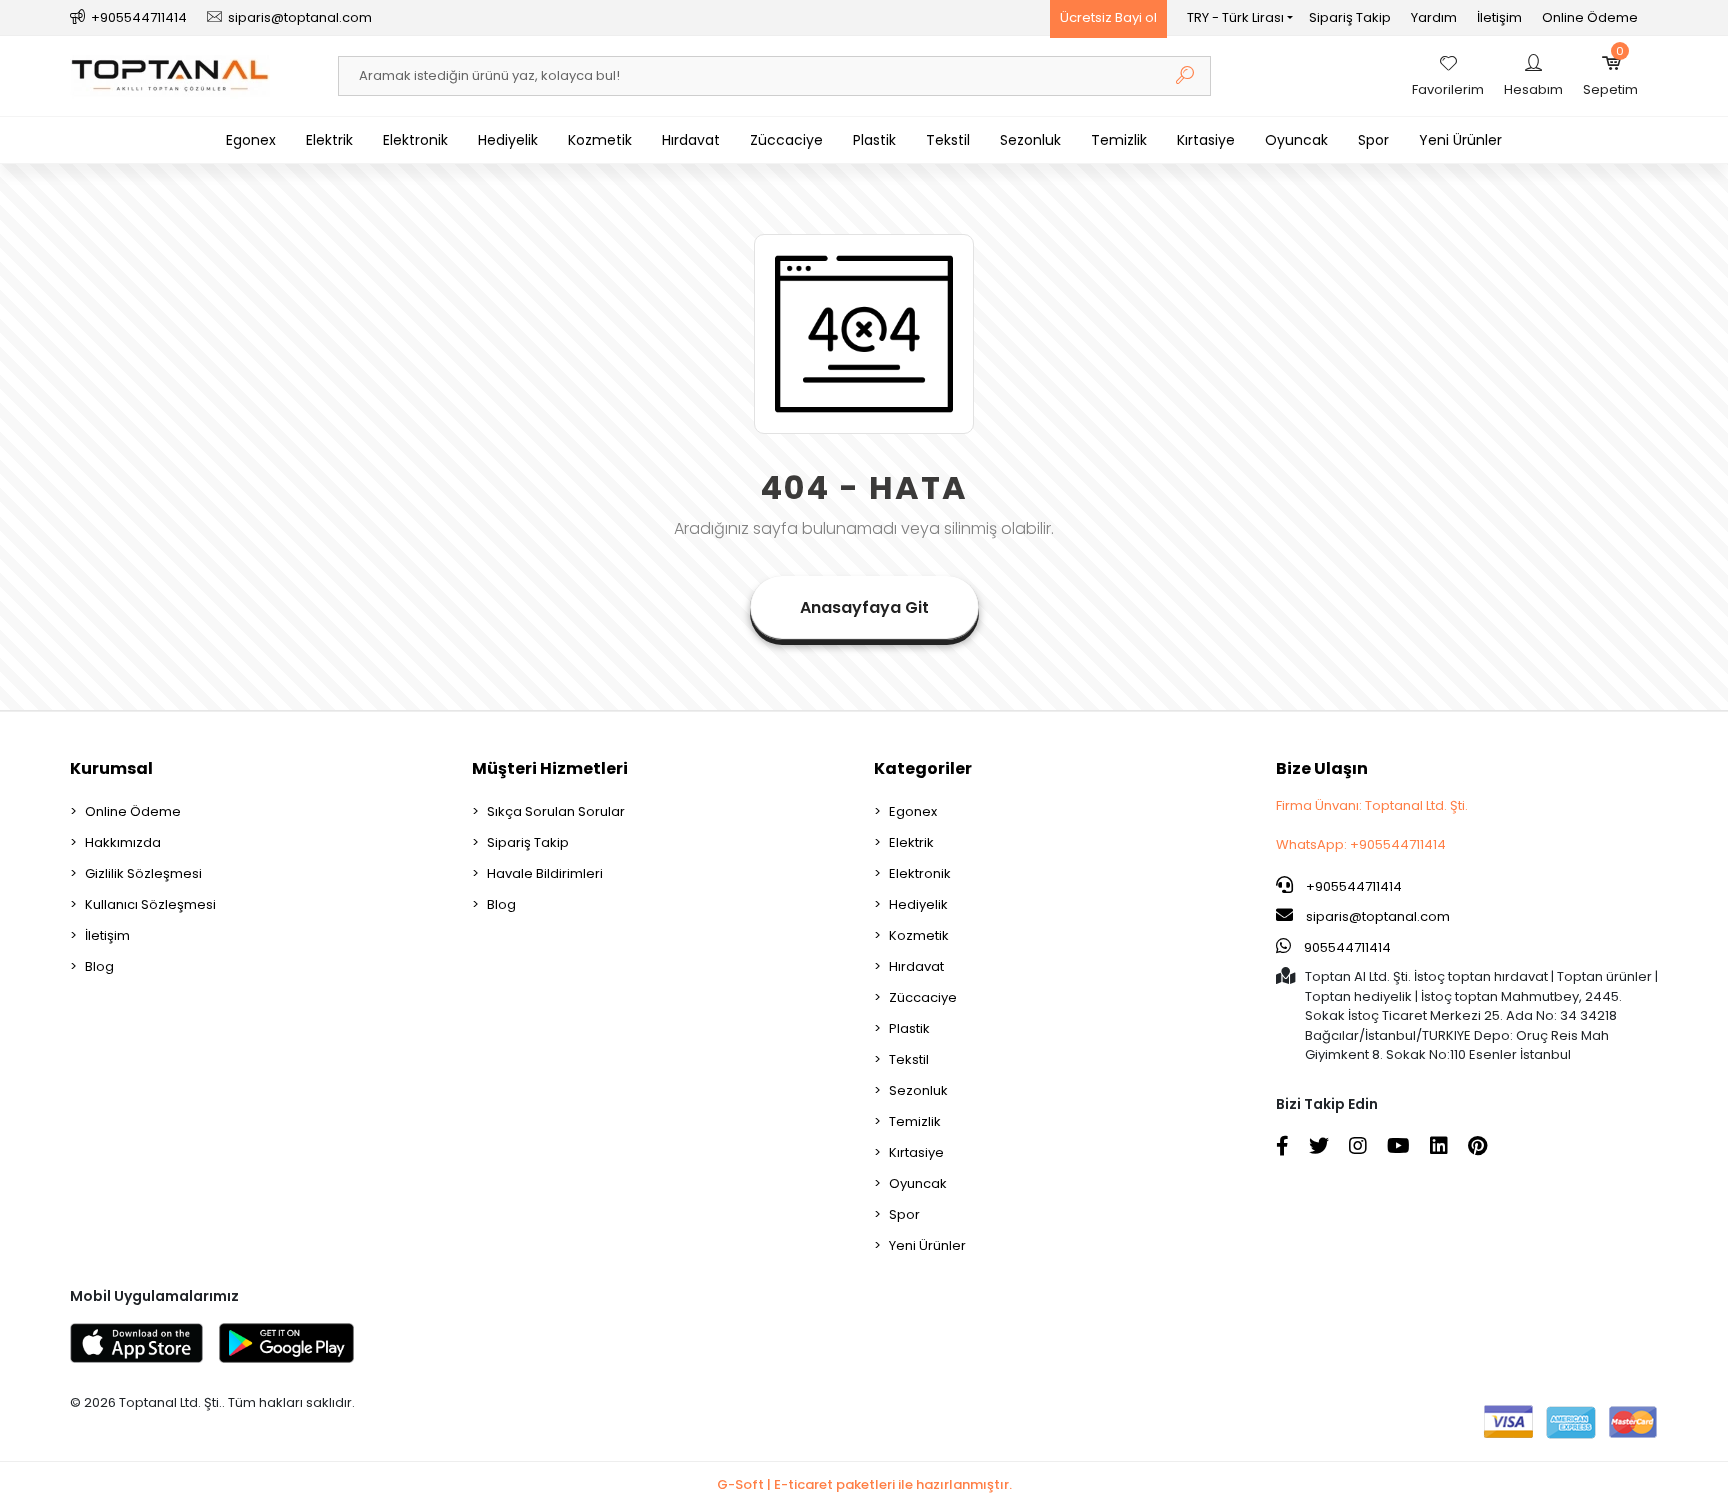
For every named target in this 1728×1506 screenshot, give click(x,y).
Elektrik (329, 140)
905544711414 (1346, 947)
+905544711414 (1352, 886)
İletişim (1499, 17)
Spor (1373, 140)
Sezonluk (1030, 140)
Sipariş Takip (1350, 17)
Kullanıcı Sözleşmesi (150, 904)
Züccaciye (786, 140)
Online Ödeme (1590, 17)
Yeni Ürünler (1460, 140)
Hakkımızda (123, 842)
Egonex (251, 140)
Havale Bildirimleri (545, 873)
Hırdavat (691, 140)
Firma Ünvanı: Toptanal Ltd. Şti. (1372, 805)
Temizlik (1119, 140)
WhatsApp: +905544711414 (1361, 844)
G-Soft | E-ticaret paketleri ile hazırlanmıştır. (864, 1484)
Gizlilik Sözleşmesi (143, 873)
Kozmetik (600, 140)
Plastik (874, 140)
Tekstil (948, 140)
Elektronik (415, 140)
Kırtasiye (1206, 140)
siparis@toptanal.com (1378, 916)
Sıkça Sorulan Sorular (556, 811)
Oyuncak (1296, 140)
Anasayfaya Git (864, 607)
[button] (1610, 76)
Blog (99, 966)
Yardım (1434, 17)
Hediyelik (508, 140)
